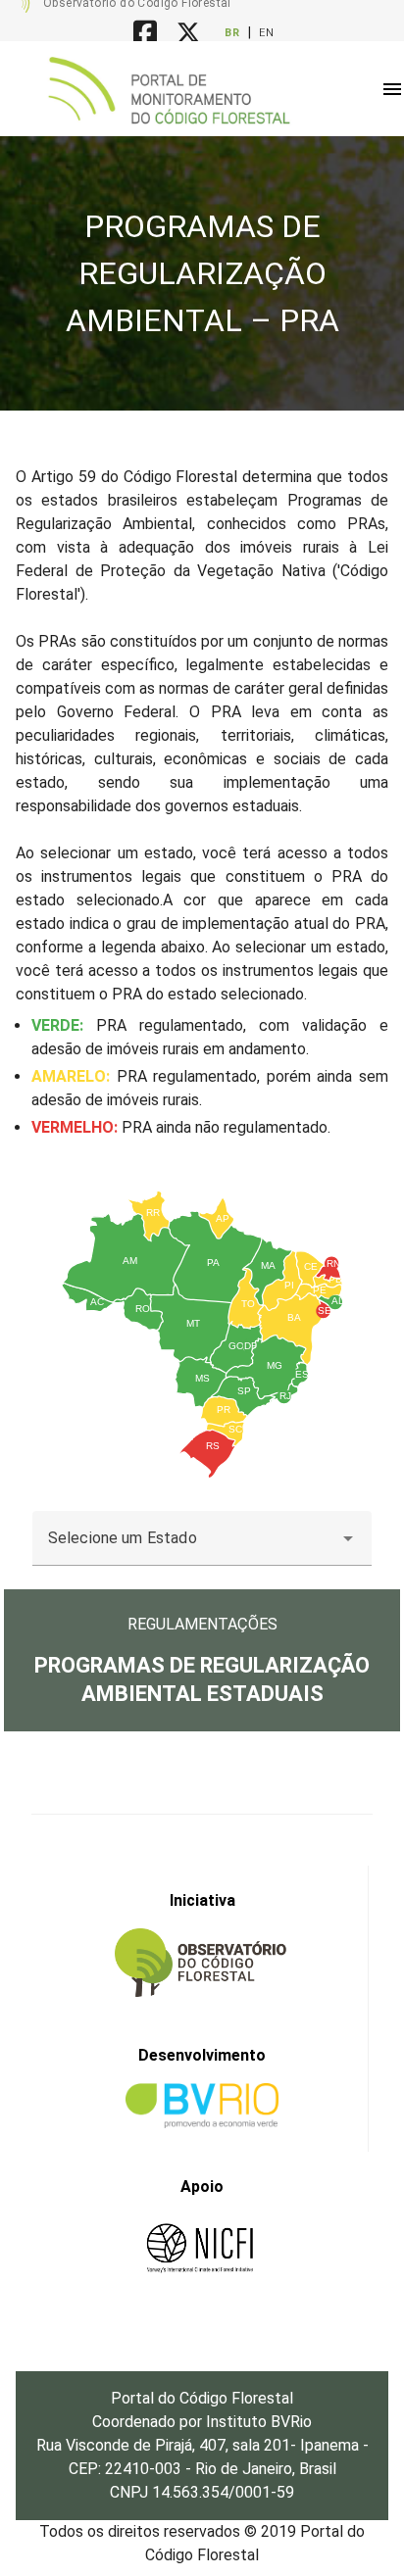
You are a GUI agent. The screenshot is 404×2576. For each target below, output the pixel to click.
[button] (392, 89)
